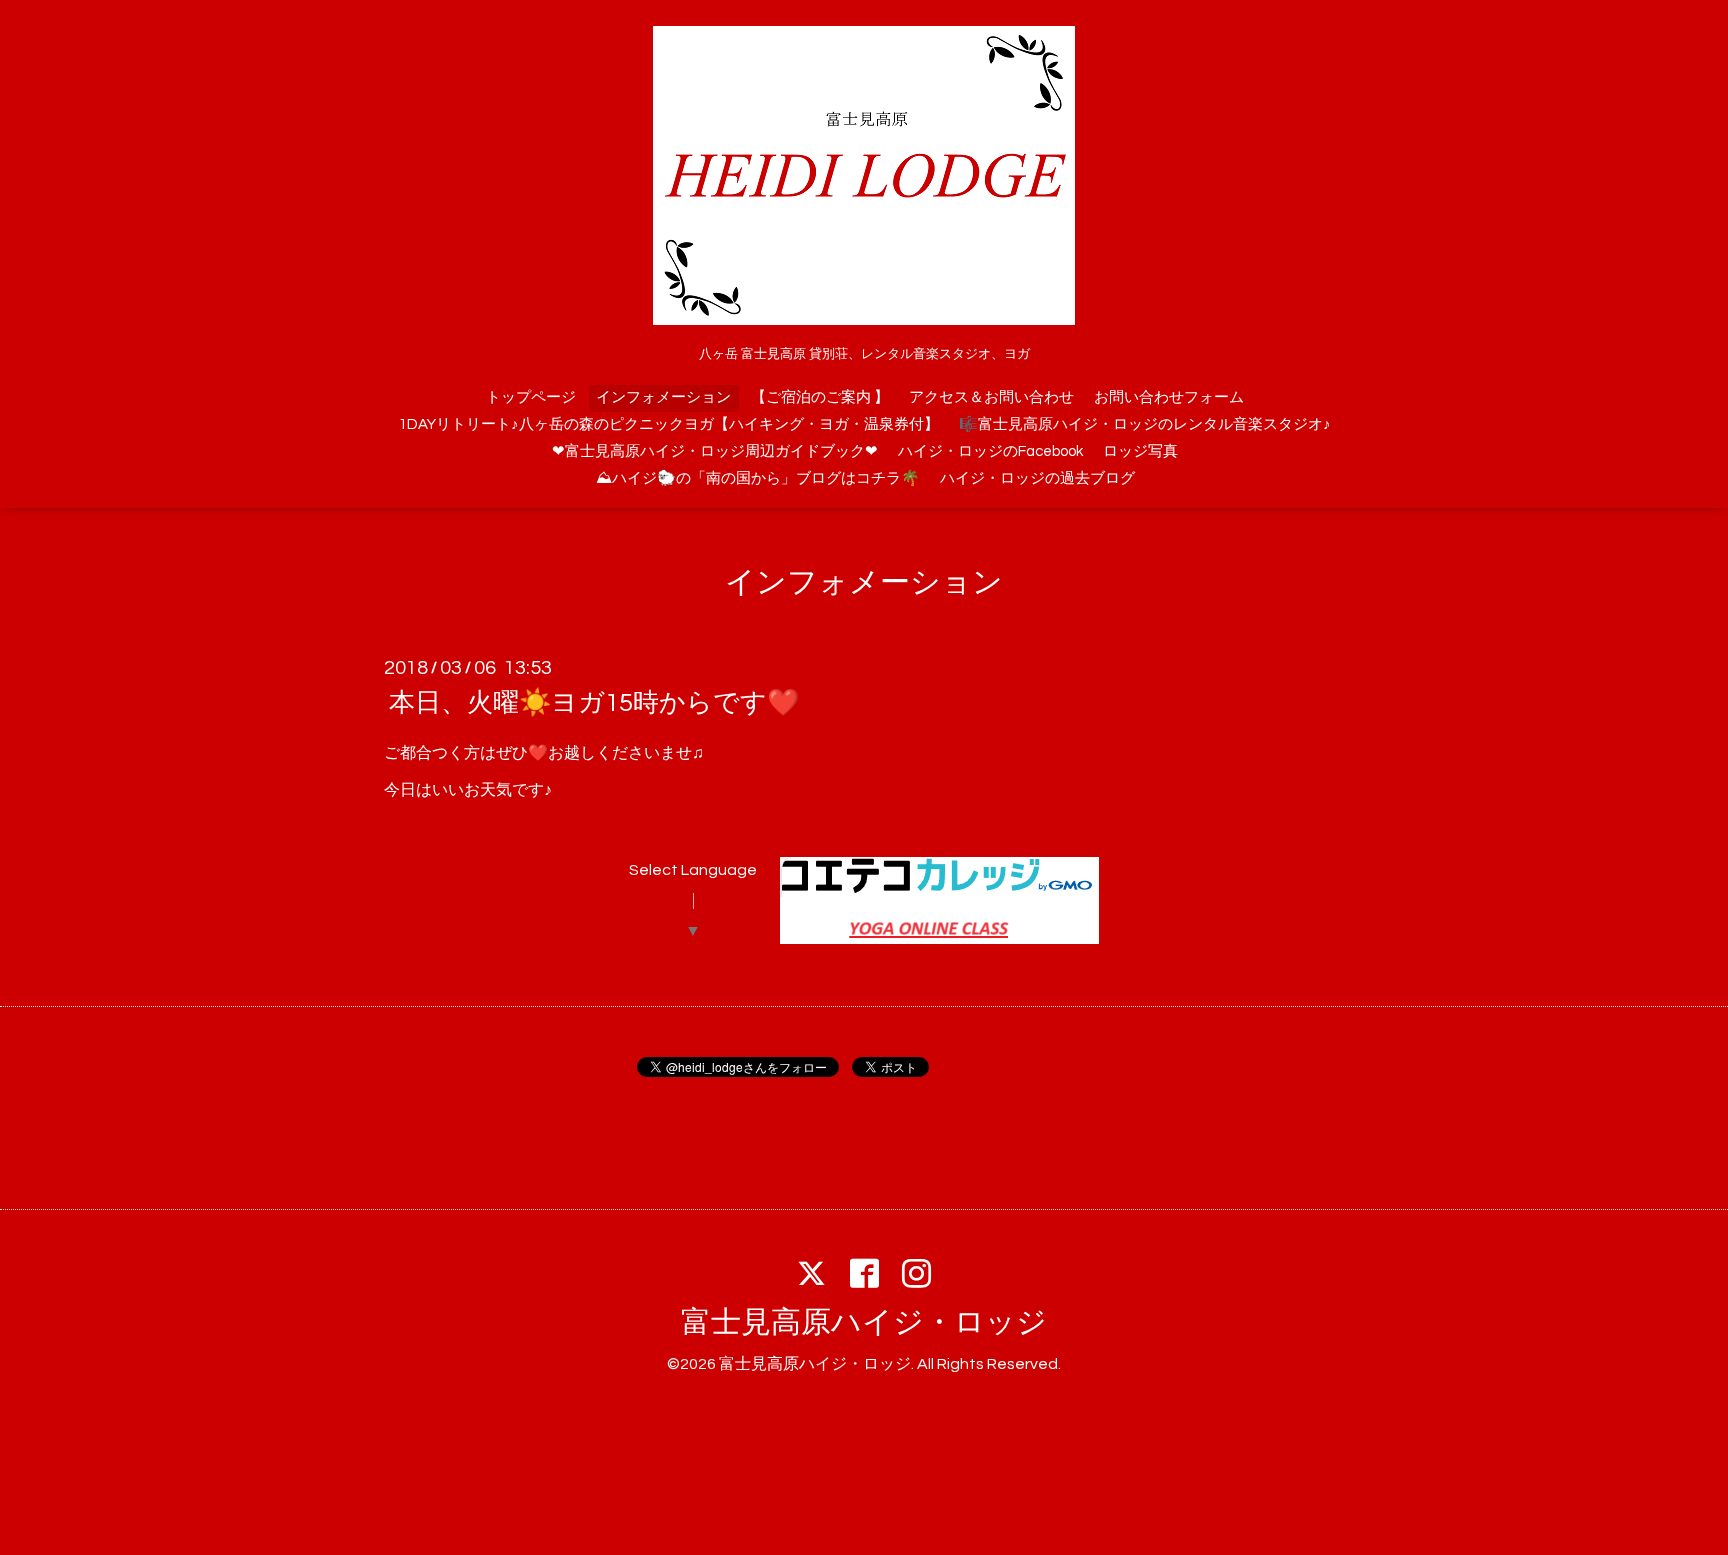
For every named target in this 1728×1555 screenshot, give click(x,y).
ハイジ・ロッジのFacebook (990, 451)
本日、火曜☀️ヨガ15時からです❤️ (594, 703)
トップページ (531, 397)
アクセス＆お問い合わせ (991, 397)
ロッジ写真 (1140, 451)
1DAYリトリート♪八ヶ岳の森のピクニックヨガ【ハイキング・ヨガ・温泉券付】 (669, 424)
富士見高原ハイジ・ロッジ (864, 1322)
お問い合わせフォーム (1169, 397)
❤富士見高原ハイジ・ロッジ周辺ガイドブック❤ (715, 451)
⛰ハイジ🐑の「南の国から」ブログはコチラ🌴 (758, 478)
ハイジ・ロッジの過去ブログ (1037, 478)
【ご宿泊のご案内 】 (820, 397)
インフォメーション (663, 397)
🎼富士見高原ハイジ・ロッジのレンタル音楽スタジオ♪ (1145, 424)
